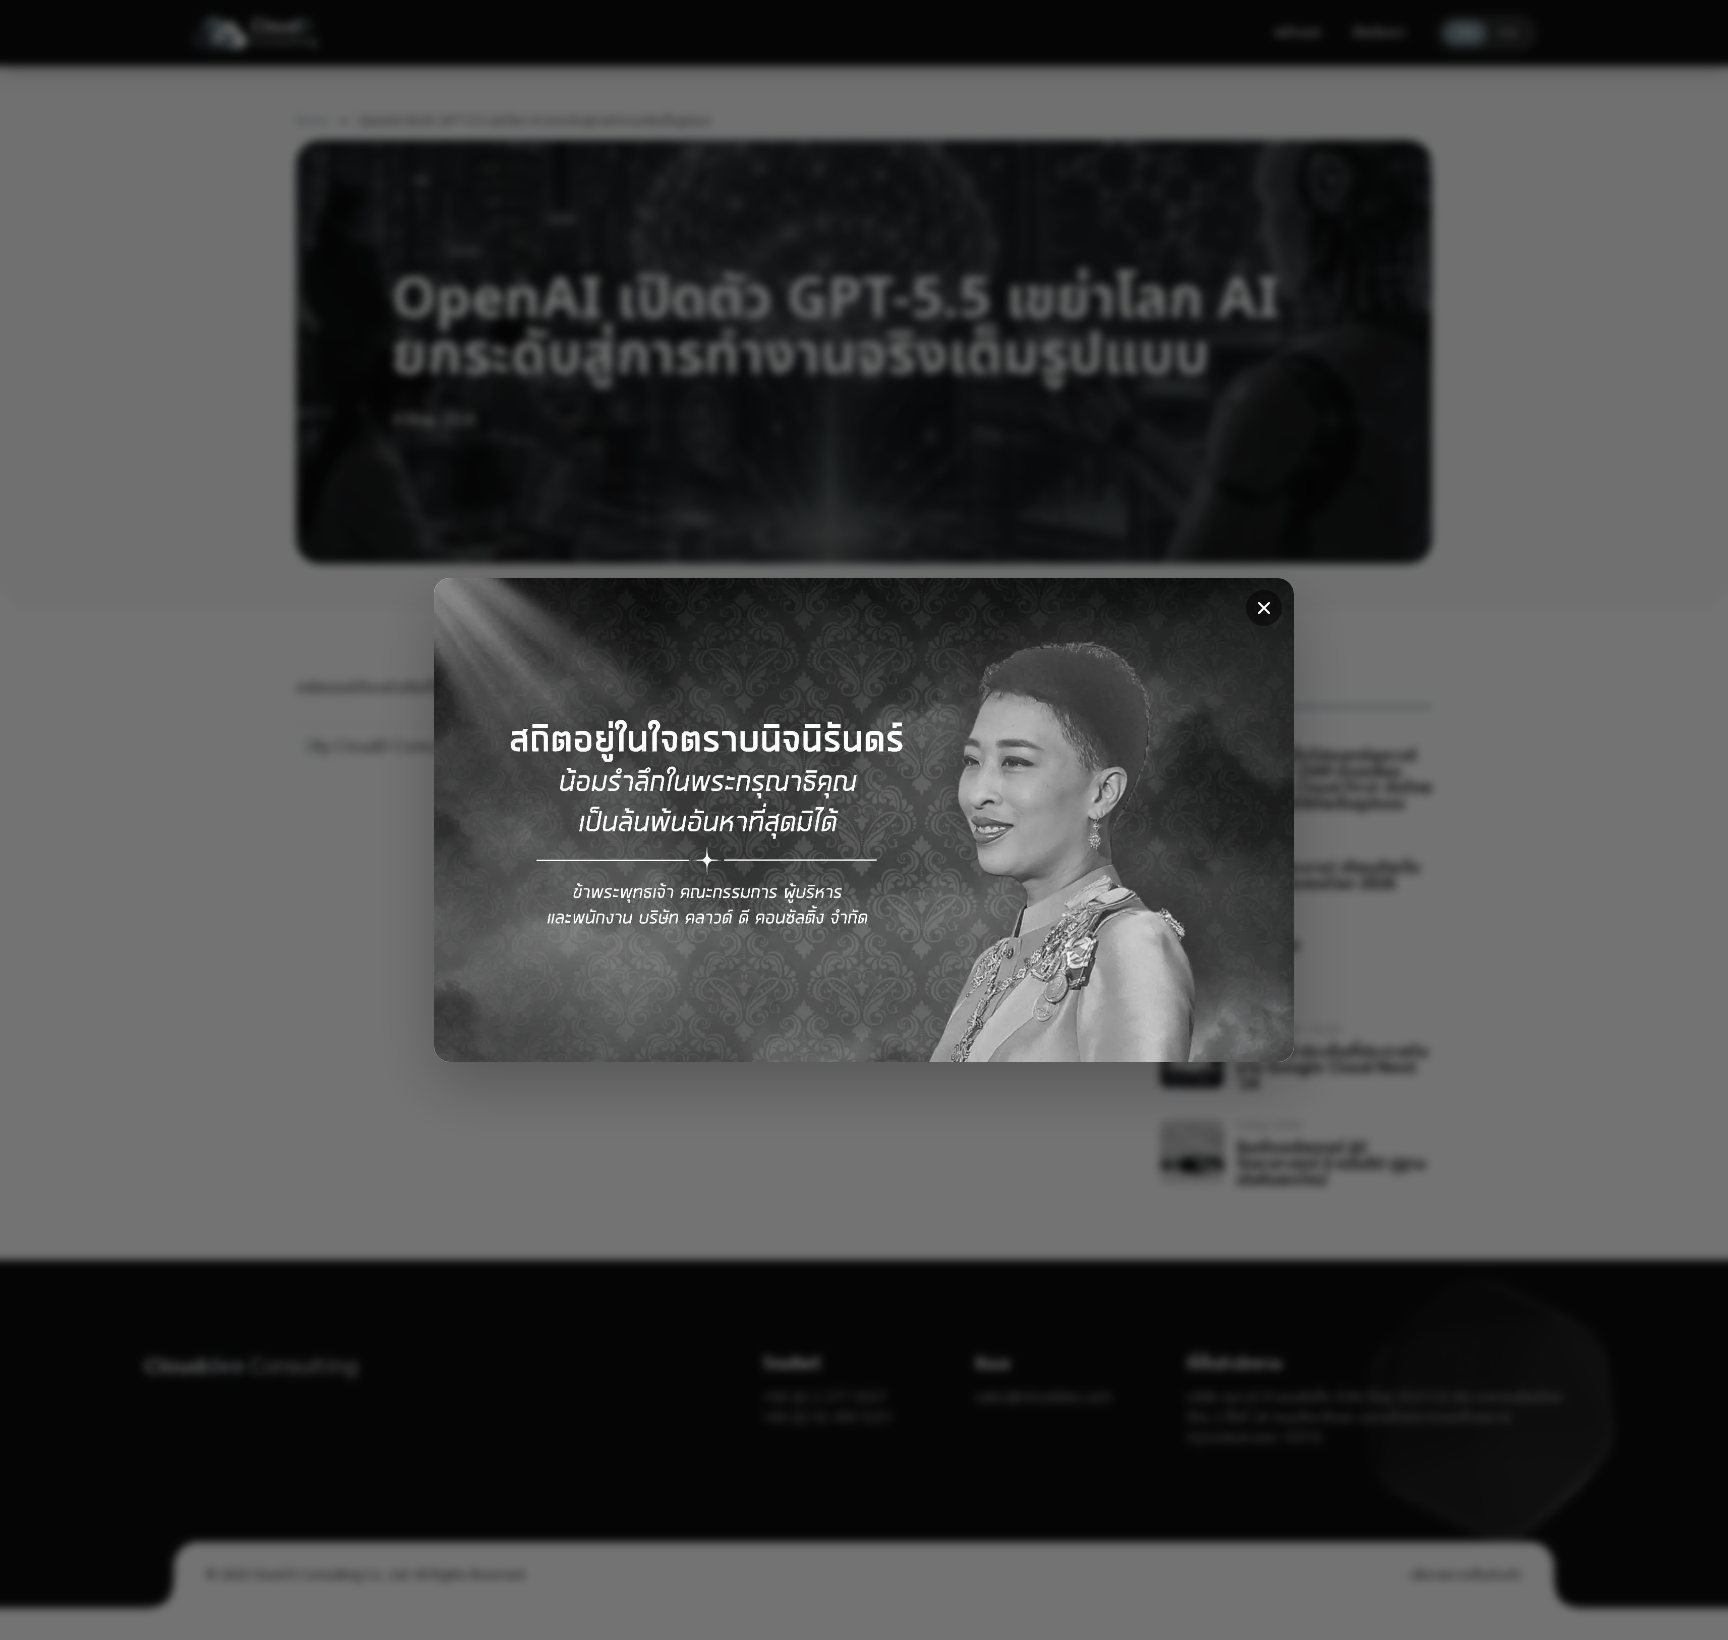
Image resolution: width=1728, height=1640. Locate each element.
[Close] (1264, 608)
